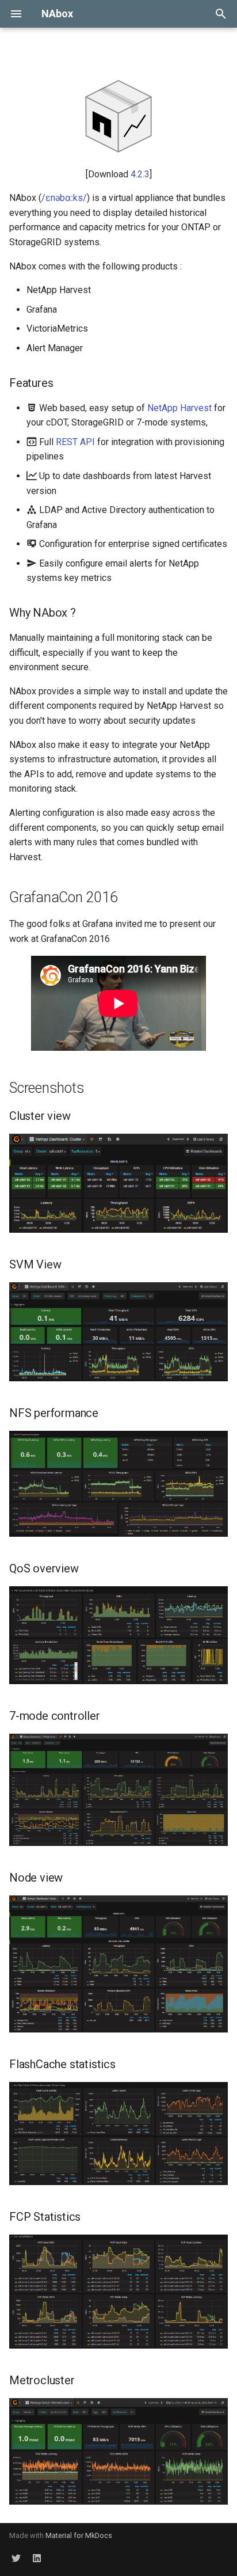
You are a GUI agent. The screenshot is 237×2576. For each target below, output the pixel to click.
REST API (75, 442)
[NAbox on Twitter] (16, 2558)
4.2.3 (140, 174)
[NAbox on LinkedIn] (37, 2558)
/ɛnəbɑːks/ (64, 198)
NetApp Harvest (179, 408)
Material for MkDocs (79, 2535)
